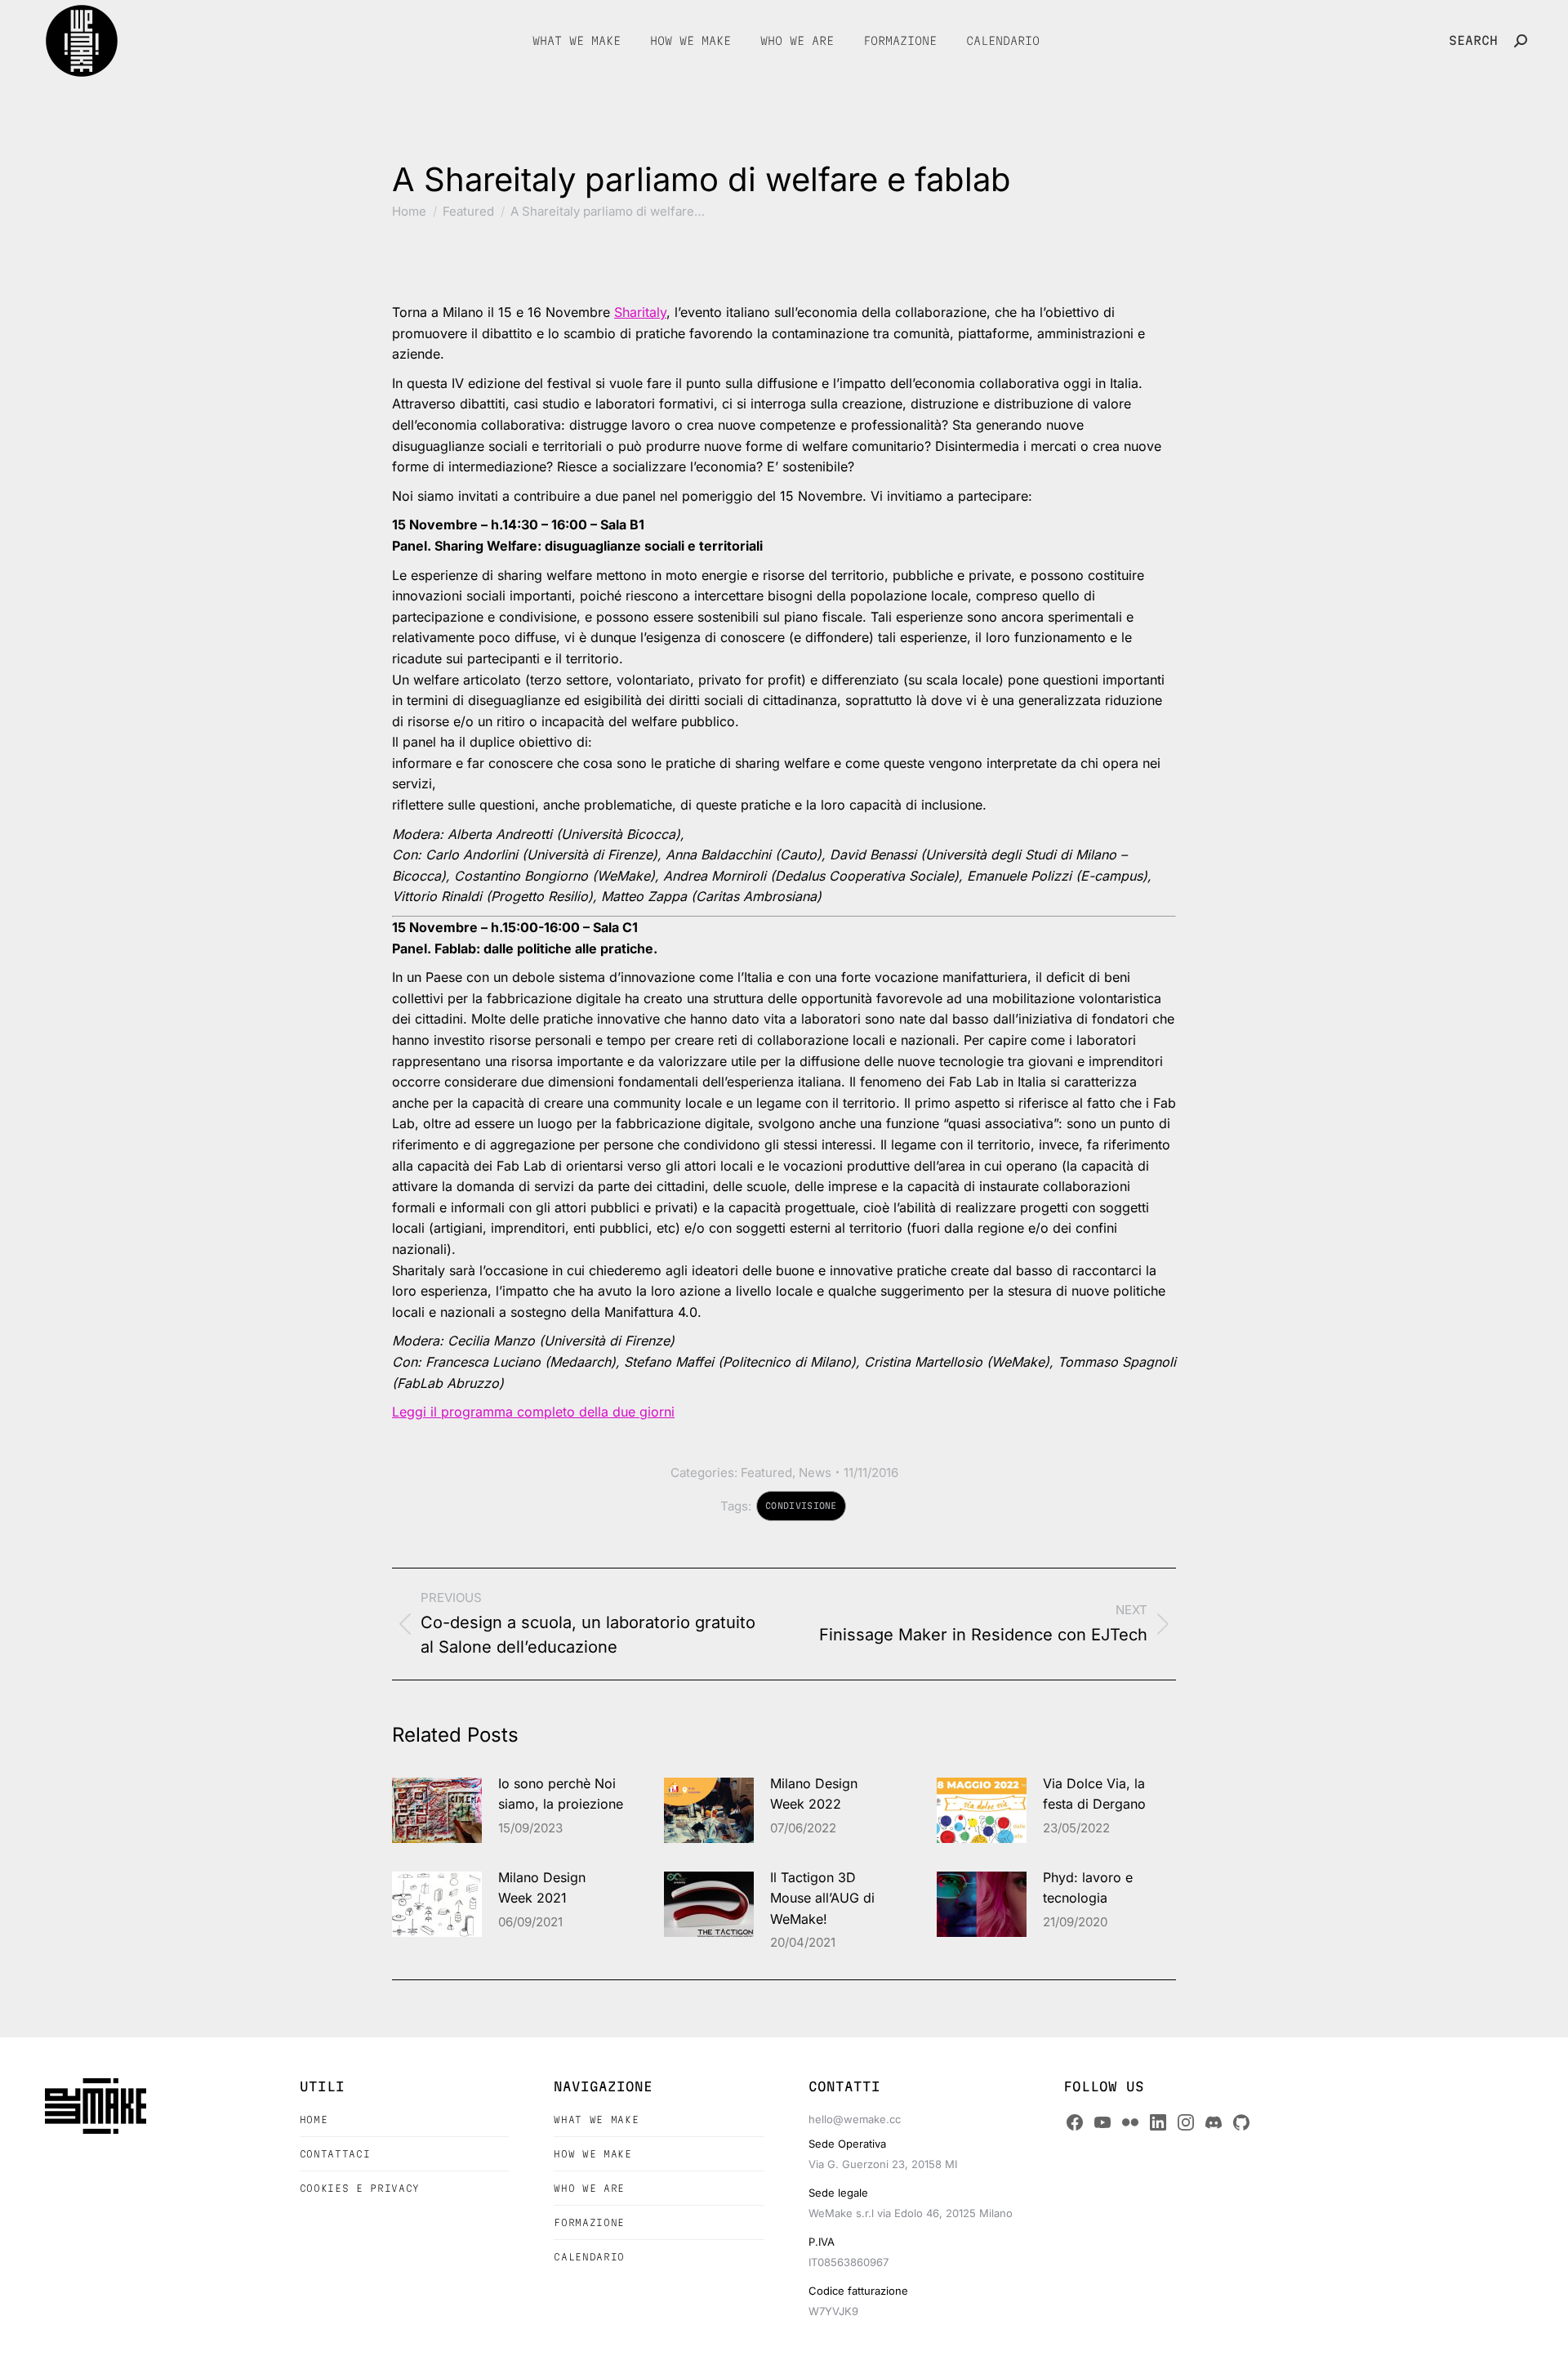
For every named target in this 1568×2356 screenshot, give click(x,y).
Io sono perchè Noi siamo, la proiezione (561, 1794)
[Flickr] (1130, 2122)
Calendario (589, 2257)
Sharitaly (640, 312)
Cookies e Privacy (360, 2188)
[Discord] (1214, 2122)
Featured (766, 1472)
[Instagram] (1186, 2122)
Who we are (589, 2188)
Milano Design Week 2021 (542, 1888)
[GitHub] (1241, 2122)
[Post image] (437, 1810)
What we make (596, 2120)
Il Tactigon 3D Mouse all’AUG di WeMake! (822, 1898)
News (815, 1472)
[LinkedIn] (1158, 2122)
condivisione (801, 1506)
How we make (592, 2154)
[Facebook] (1075, 2122)
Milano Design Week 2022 (814, 1794)
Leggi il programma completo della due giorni (533, 1412)
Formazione (589, 2222)
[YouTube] (1102, 2122)
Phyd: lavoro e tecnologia (1088, 1888)
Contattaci (335, 2154)
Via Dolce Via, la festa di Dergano (1094, 1794)
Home (314, 2120)
